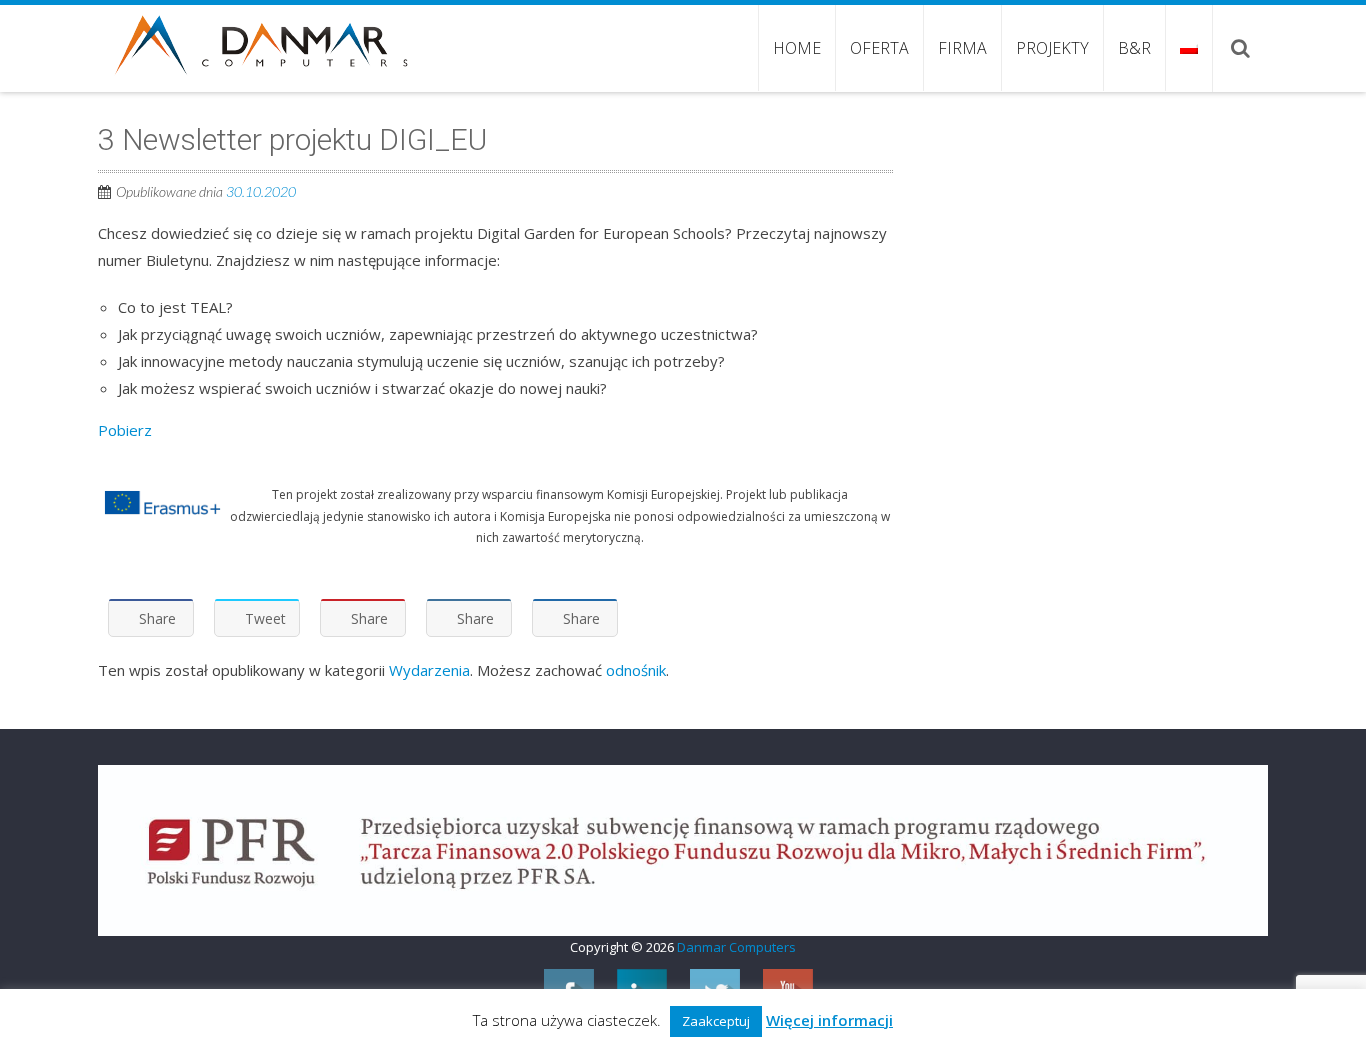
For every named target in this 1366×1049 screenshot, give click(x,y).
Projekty (1052, 48)
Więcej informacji (829, 1020)
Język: (1188, 48)
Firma (962, 48)
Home (797, 48)
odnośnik (636, 670)
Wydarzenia (429, 670)
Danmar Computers (736, 947)
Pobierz (125, 430)
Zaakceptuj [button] (716, 1021)
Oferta (879, 48)
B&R (1134, 48)
